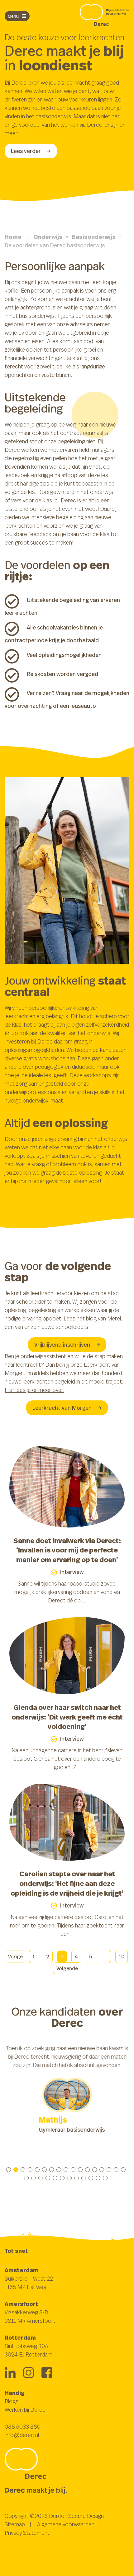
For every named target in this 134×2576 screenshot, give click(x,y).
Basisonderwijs (94, 237)
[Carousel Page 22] (55, 2178)
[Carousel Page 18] (26, 2178)
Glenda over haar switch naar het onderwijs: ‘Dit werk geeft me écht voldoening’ (67, 1717)
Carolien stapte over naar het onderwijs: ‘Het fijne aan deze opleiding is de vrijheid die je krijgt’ (67, 1883)
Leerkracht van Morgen (62, 1408)
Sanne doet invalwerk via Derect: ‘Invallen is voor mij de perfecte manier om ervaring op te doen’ (67, 1550)
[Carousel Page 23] (62, 2178)
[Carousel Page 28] (98, 2178)
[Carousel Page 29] (105, 2178)
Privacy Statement (27, 2533)
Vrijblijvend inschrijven (62, 1345)
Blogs (12, 2401)
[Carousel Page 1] (9, 2170)
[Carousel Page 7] (52, 2170)
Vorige (15, 1957)
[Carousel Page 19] (33, 2178)
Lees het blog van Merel (92, 1318)
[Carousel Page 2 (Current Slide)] (16, 2170)
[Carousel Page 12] (87, 2170)
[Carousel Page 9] (66, 2170)
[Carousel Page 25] (77, 2178)
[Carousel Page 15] (109, 2170)
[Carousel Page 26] (84, 2178)
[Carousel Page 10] (73, 2170)
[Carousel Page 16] (116, 2170)
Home (13, 237)
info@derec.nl (22, 2435)
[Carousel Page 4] (30, 2170)
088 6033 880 (23, 2426)
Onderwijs (48, 237)
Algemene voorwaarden (66, 2524)
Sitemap (15, 2524)
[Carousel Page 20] (41, 2178)
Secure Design (86, 2516)
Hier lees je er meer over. (34, 1390)
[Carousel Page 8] (59, 2170)
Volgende (67, 1968)
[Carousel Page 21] (48, 2178)
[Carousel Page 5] (37, 2170)
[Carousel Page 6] (44, 2170)
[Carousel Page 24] (69, 2178)
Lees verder (26, 151)
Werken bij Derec (25, 2410)
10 (122, 1957)
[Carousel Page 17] (123, 2170)
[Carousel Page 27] (91, 2178)
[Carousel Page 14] (102, 2170)
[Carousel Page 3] (23, 2170)
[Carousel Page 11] (80, 2170)
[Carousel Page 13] (95, 2170)
